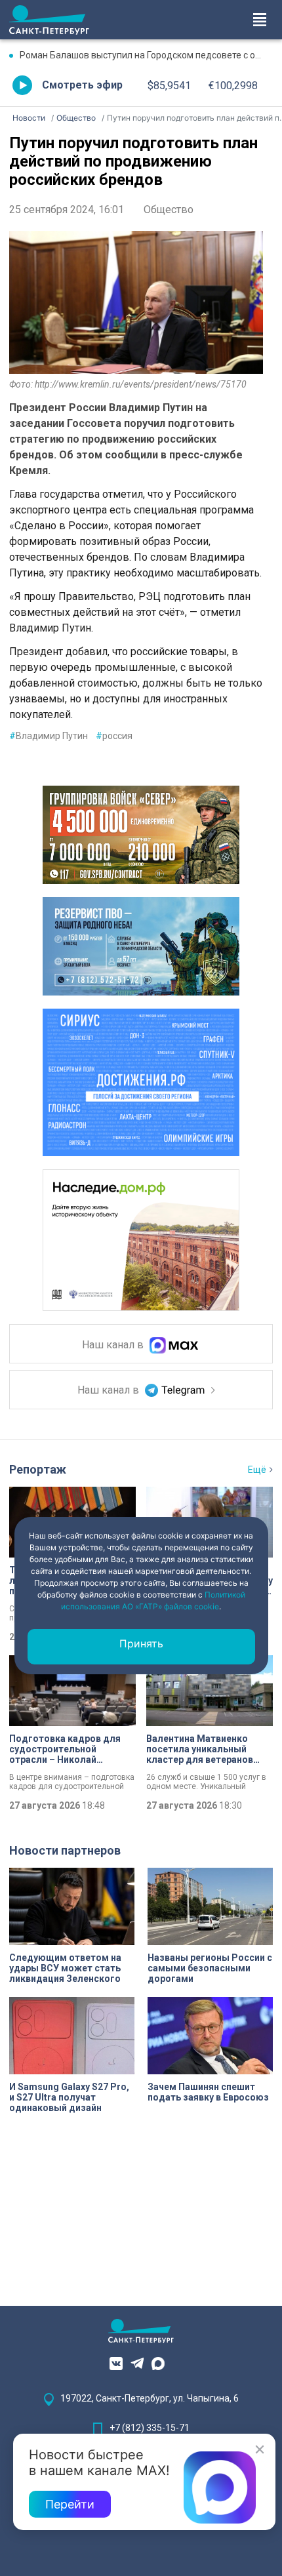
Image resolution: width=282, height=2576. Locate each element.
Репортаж (38, 1469)
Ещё (257, 1470)
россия (114, 736)
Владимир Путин (49, 736)
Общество (169, 210)
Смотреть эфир (82, 85)
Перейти (70, 2504)
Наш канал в (114, 1345)
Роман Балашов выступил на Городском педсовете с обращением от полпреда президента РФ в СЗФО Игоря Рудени (146, 55)
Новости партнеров (65, 1850)
